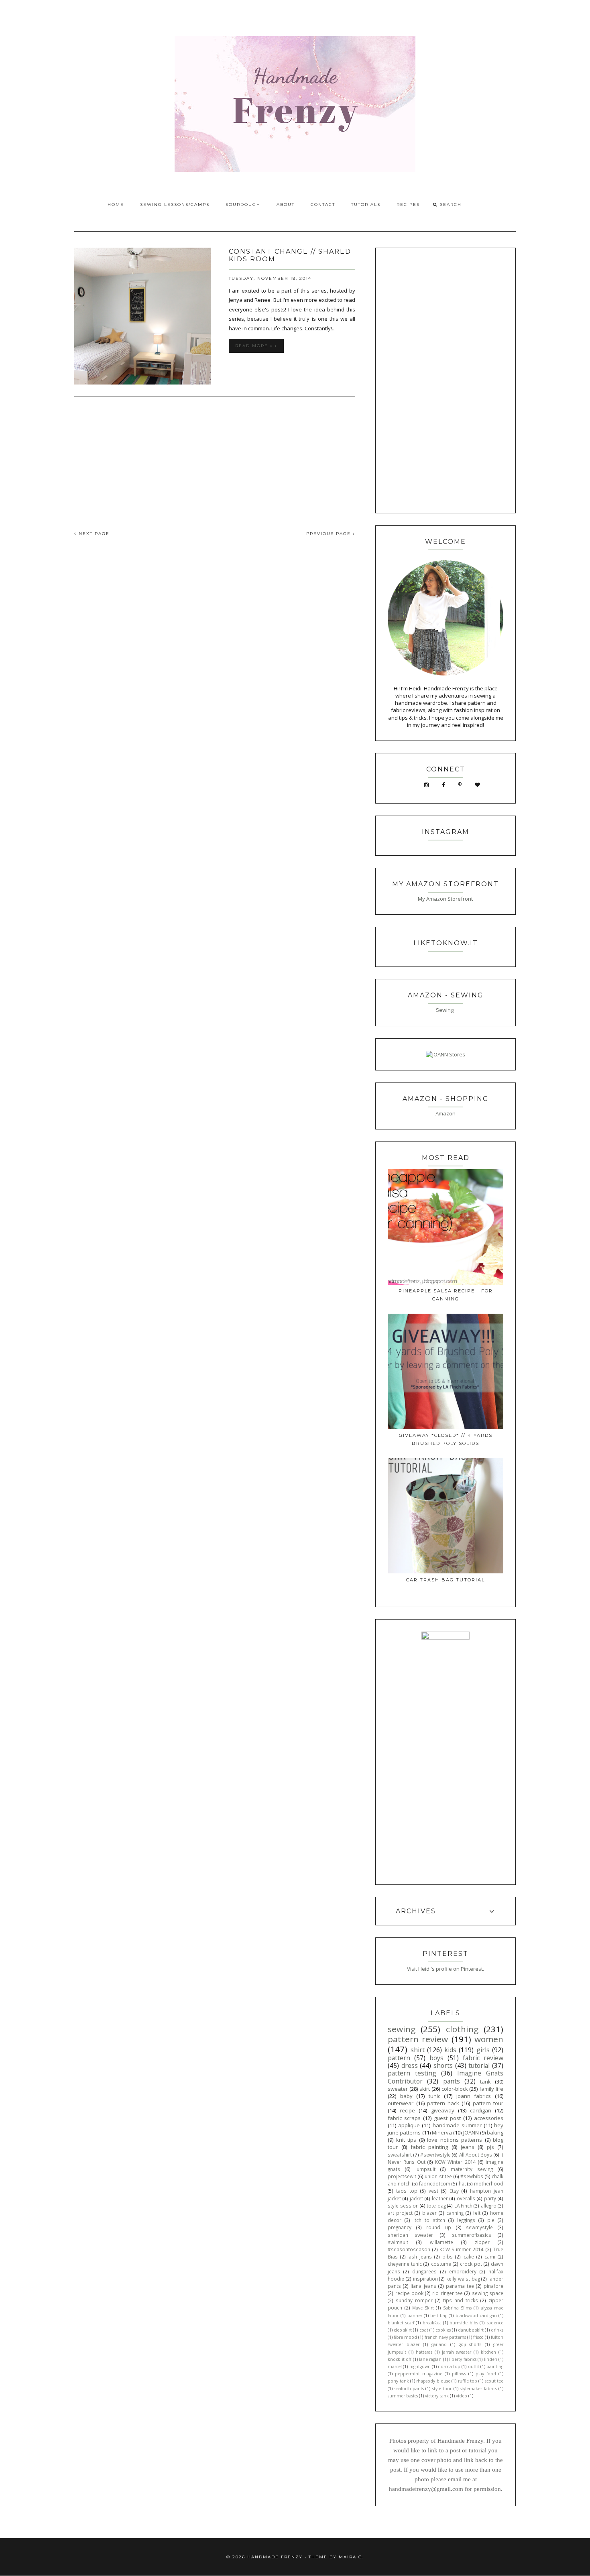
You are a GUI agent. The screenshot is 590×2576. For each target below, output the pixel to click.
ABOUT (286, 204)
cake (469, 2257)
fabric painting (429, 2147)
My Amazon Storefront (445, 899)
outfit (474, 2366)
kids (450, 2050)
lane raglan (430, 2359)
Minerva (442, 2132)
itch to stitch (429, 2220)
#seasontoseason (409, 2249)
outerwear (401, 2103)
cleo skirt (403, 2330)
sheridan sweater (410, 2235)
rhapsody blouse (433, 2381)
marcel (395, 2366)
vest (433, 2191)
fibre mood (405, 2337)
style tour (442, 2389)
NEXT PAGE (93, 534)
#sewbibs (472, 2176)
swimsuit (398, 2242)
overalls (466, 2198)
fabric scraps (404, 2118)
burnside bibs (464, 2323)
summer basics (403, 2396)
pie (491, 2220)
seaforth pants (409, 2389)
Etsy (454, 2191)
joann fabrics (474, 2096)
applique (409, 2125)
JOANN (471, 2132)
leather (440, 2198)
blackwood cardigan (476, 2316)
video (462, 2396)
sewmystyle (479, 2227)
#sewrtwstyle (435, 2155)
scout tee (494, 2381)
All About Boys (476, 2155)
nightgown (420, 2366)
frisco (478, 2337)
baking (495, 2132)
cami (490, 2257)
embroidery (463, 2271)
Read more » (255, 346)
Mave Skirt (423, 2308)
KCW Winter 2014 (455, 2162)
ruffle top (468, 2381)
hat (462, 2183)
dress (410, 2065)
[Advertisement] (215, 459)
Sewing (445, 1010)
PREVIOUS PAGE (330, 534)
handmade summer (457, 2125)
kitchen (488, 2352)
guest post (447, 2118)
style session (403, 2206)
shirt (418, 2050)
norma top (449, 2366)
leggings (466, 2220)
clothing (462, 2029)
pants (452, 2081)
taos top (407, 2191)
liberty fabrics (463, 2359)
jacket (416, 2198)
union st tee (438, 2176)
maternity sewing (472, 2169)
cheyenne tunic (405, 2264)
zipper (482, 2242)
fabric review (483, 2058)
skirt (425, 2089)
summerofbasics (472, 2235)
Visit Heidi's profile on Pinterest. (446, 1969)
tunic (434, 2096)
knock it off (400, 2359)
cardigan (481, 2110)
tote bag (436, 2206)
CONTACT (323, 204)
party (490, 2198)
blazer (429, 2213)
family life (491, 2089)
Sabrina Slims (457, 2308)
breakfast (432, 2323)
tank (485, 2082)
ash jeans (420, 2257)
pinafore (493, 2286)
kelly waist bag (463, 2279)
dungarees (424, 2271)
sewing (402, 2029)
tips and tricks (461, 2300)
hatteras (424, 2352)
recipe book (409, 2293)
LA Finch (463, 2206)
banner (415, 2316)
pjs (490, 2147)
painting (495, 2366)
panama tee (460, 2286)
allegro (489, 2206)
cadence (495, 2323)
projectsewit (402, 2176)
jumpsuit (425, 2169)
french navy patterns (445, 2337)
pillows (459, 2374)
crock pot (471, 2264)
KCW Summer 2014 (462, 2249)
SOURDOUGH (243, 204)
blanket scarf (401, 2323)
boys (436, 2058)
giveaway (443, 2110)
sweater (398, 2089)
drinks (497, 2330)
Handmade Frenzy (275, 2557)
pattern (399, 2058)
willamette (441, 2242)
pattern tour (488, 2103)
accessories (489, 2118)
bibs (448, 2257)
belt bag (439, 2316)
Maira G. (351, 2557)
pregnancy (400, 2227)
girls (483, 2050)
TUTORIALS (366, 204)
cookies (443, 2330)
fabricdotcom (435, 2183)
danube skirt (471, 2330)
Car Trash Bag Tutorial (446, 1580)
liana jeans (423, 2286)
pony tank (398, 2381)
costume (441, 2264)
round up (439, 2227)
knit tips (406, 2140)
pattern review (418, 2039)
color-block (455, 2089)
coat (424, 2330)
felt (477, 2213)
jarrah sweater (457, 2352)
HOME (116, 204)
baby (406, 2096)
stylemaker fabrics (478, 2389)
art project (400, 2213)
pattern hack (443, 2103)
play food (486, 2374)
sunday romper (414, 2300)
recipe (407, 2110)
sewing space (488, 2293)
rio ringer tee (448, 2293)
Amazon (446, 1113)
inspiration (425, 2279)
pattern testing (412, 2073)
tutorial (479, 2065)
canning (455, 2213)
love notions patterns (455, 2140)
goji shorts (470, 2344)
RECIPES (408, 204)
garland (439, 2344)
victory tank (437, 2396)
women (489, 2039)
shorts (443, 2065)
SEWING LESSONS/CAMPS (175, 204)
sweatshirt (400, 2155)
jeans (468, 2147)
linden (491, 2359)
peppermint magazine (419, 2374)
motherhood (489, 2183)
